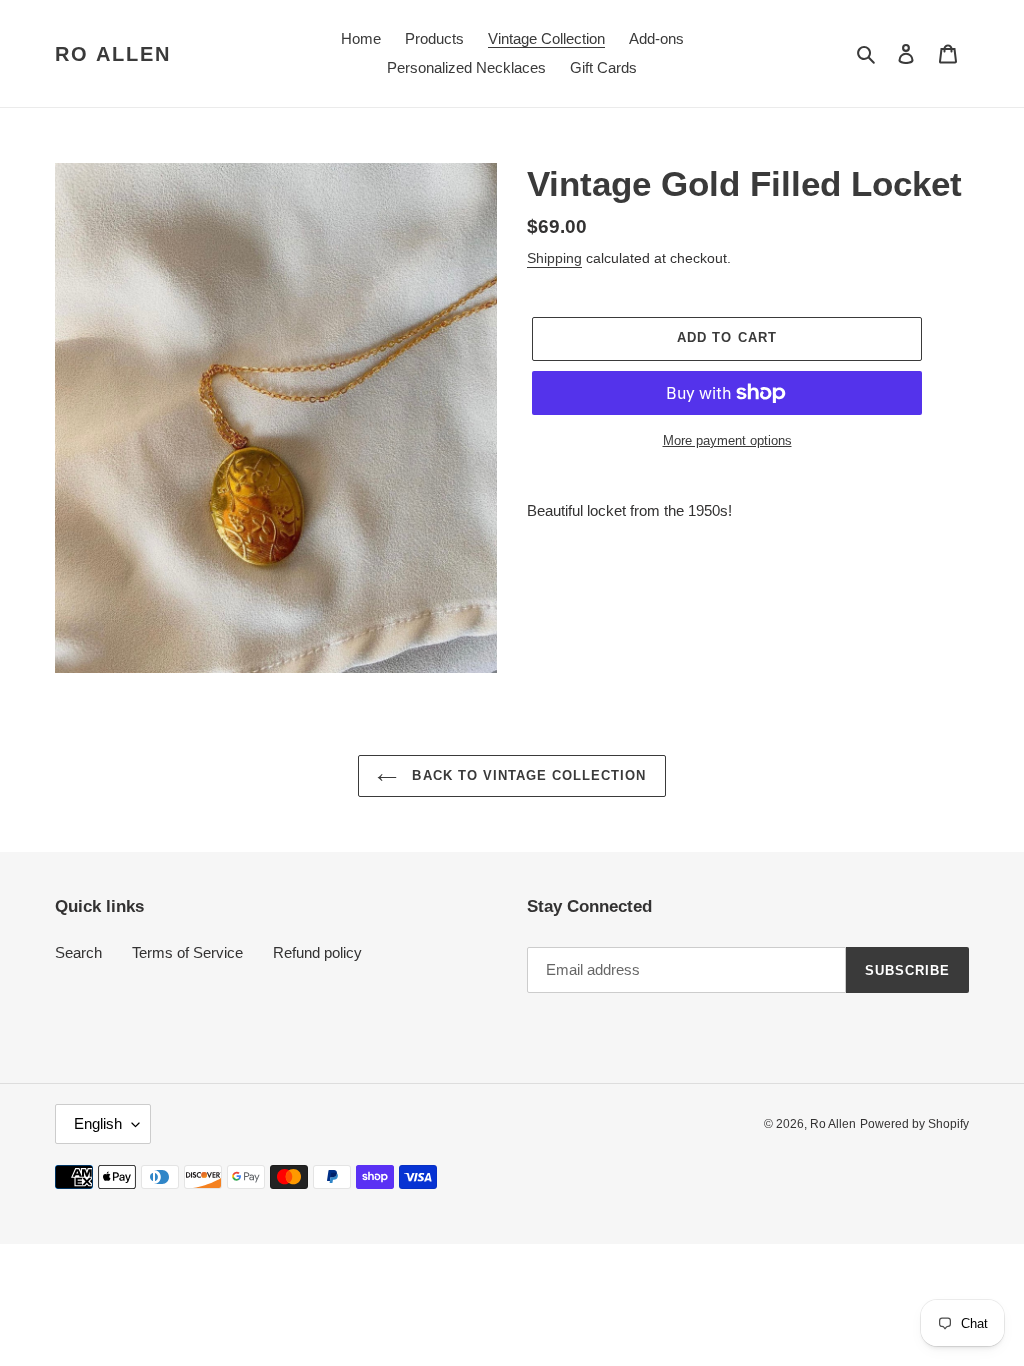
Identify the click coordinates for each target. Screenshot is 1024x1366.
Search (78, 952)
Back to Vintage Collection (526, 775)
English (98, 1123)
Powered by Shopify (914, 1124)
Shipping (554, 258)
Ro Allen (113, 54)
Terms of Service (187, 952)
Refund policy (317, 952)
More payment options (727, 440)
